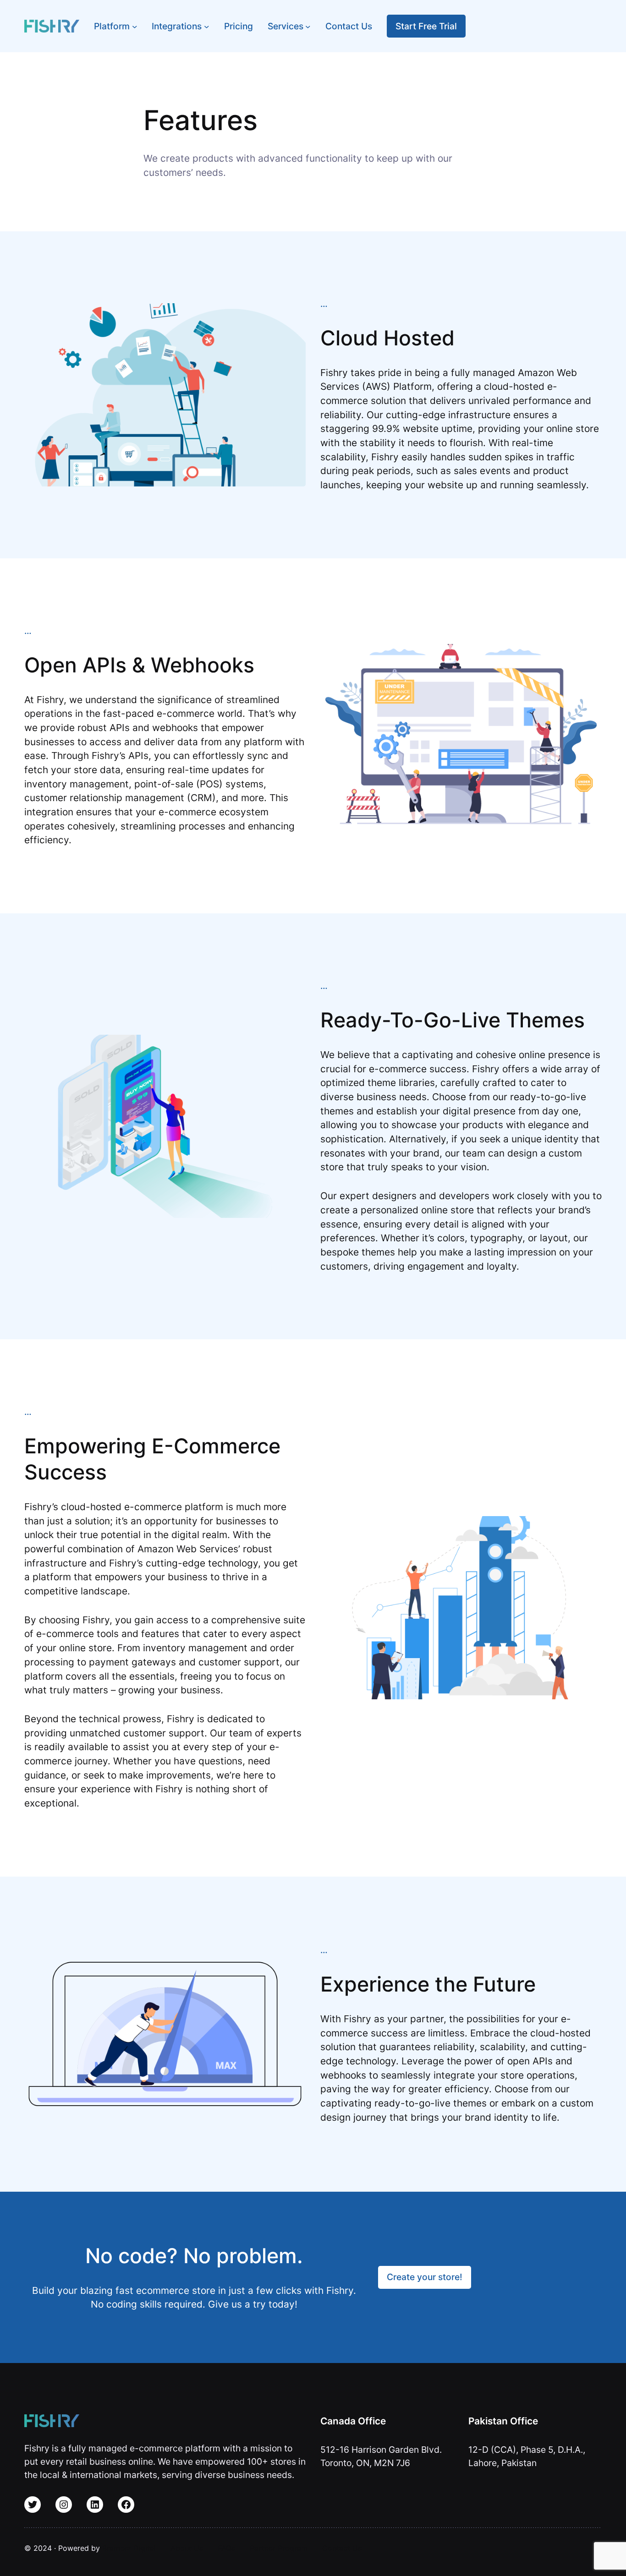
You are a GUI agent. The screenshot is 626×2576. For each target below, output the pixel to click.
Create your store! (425, 2277)
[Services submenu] (308, 26)
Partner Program (279, 2548)
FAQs (226, 2548)
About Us (187, 2548)
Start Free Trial (426, 26)
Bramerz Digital (129, 2548)
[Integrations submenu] (207, 26)
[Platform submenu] (135, 26)
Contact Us (342, 2548)
